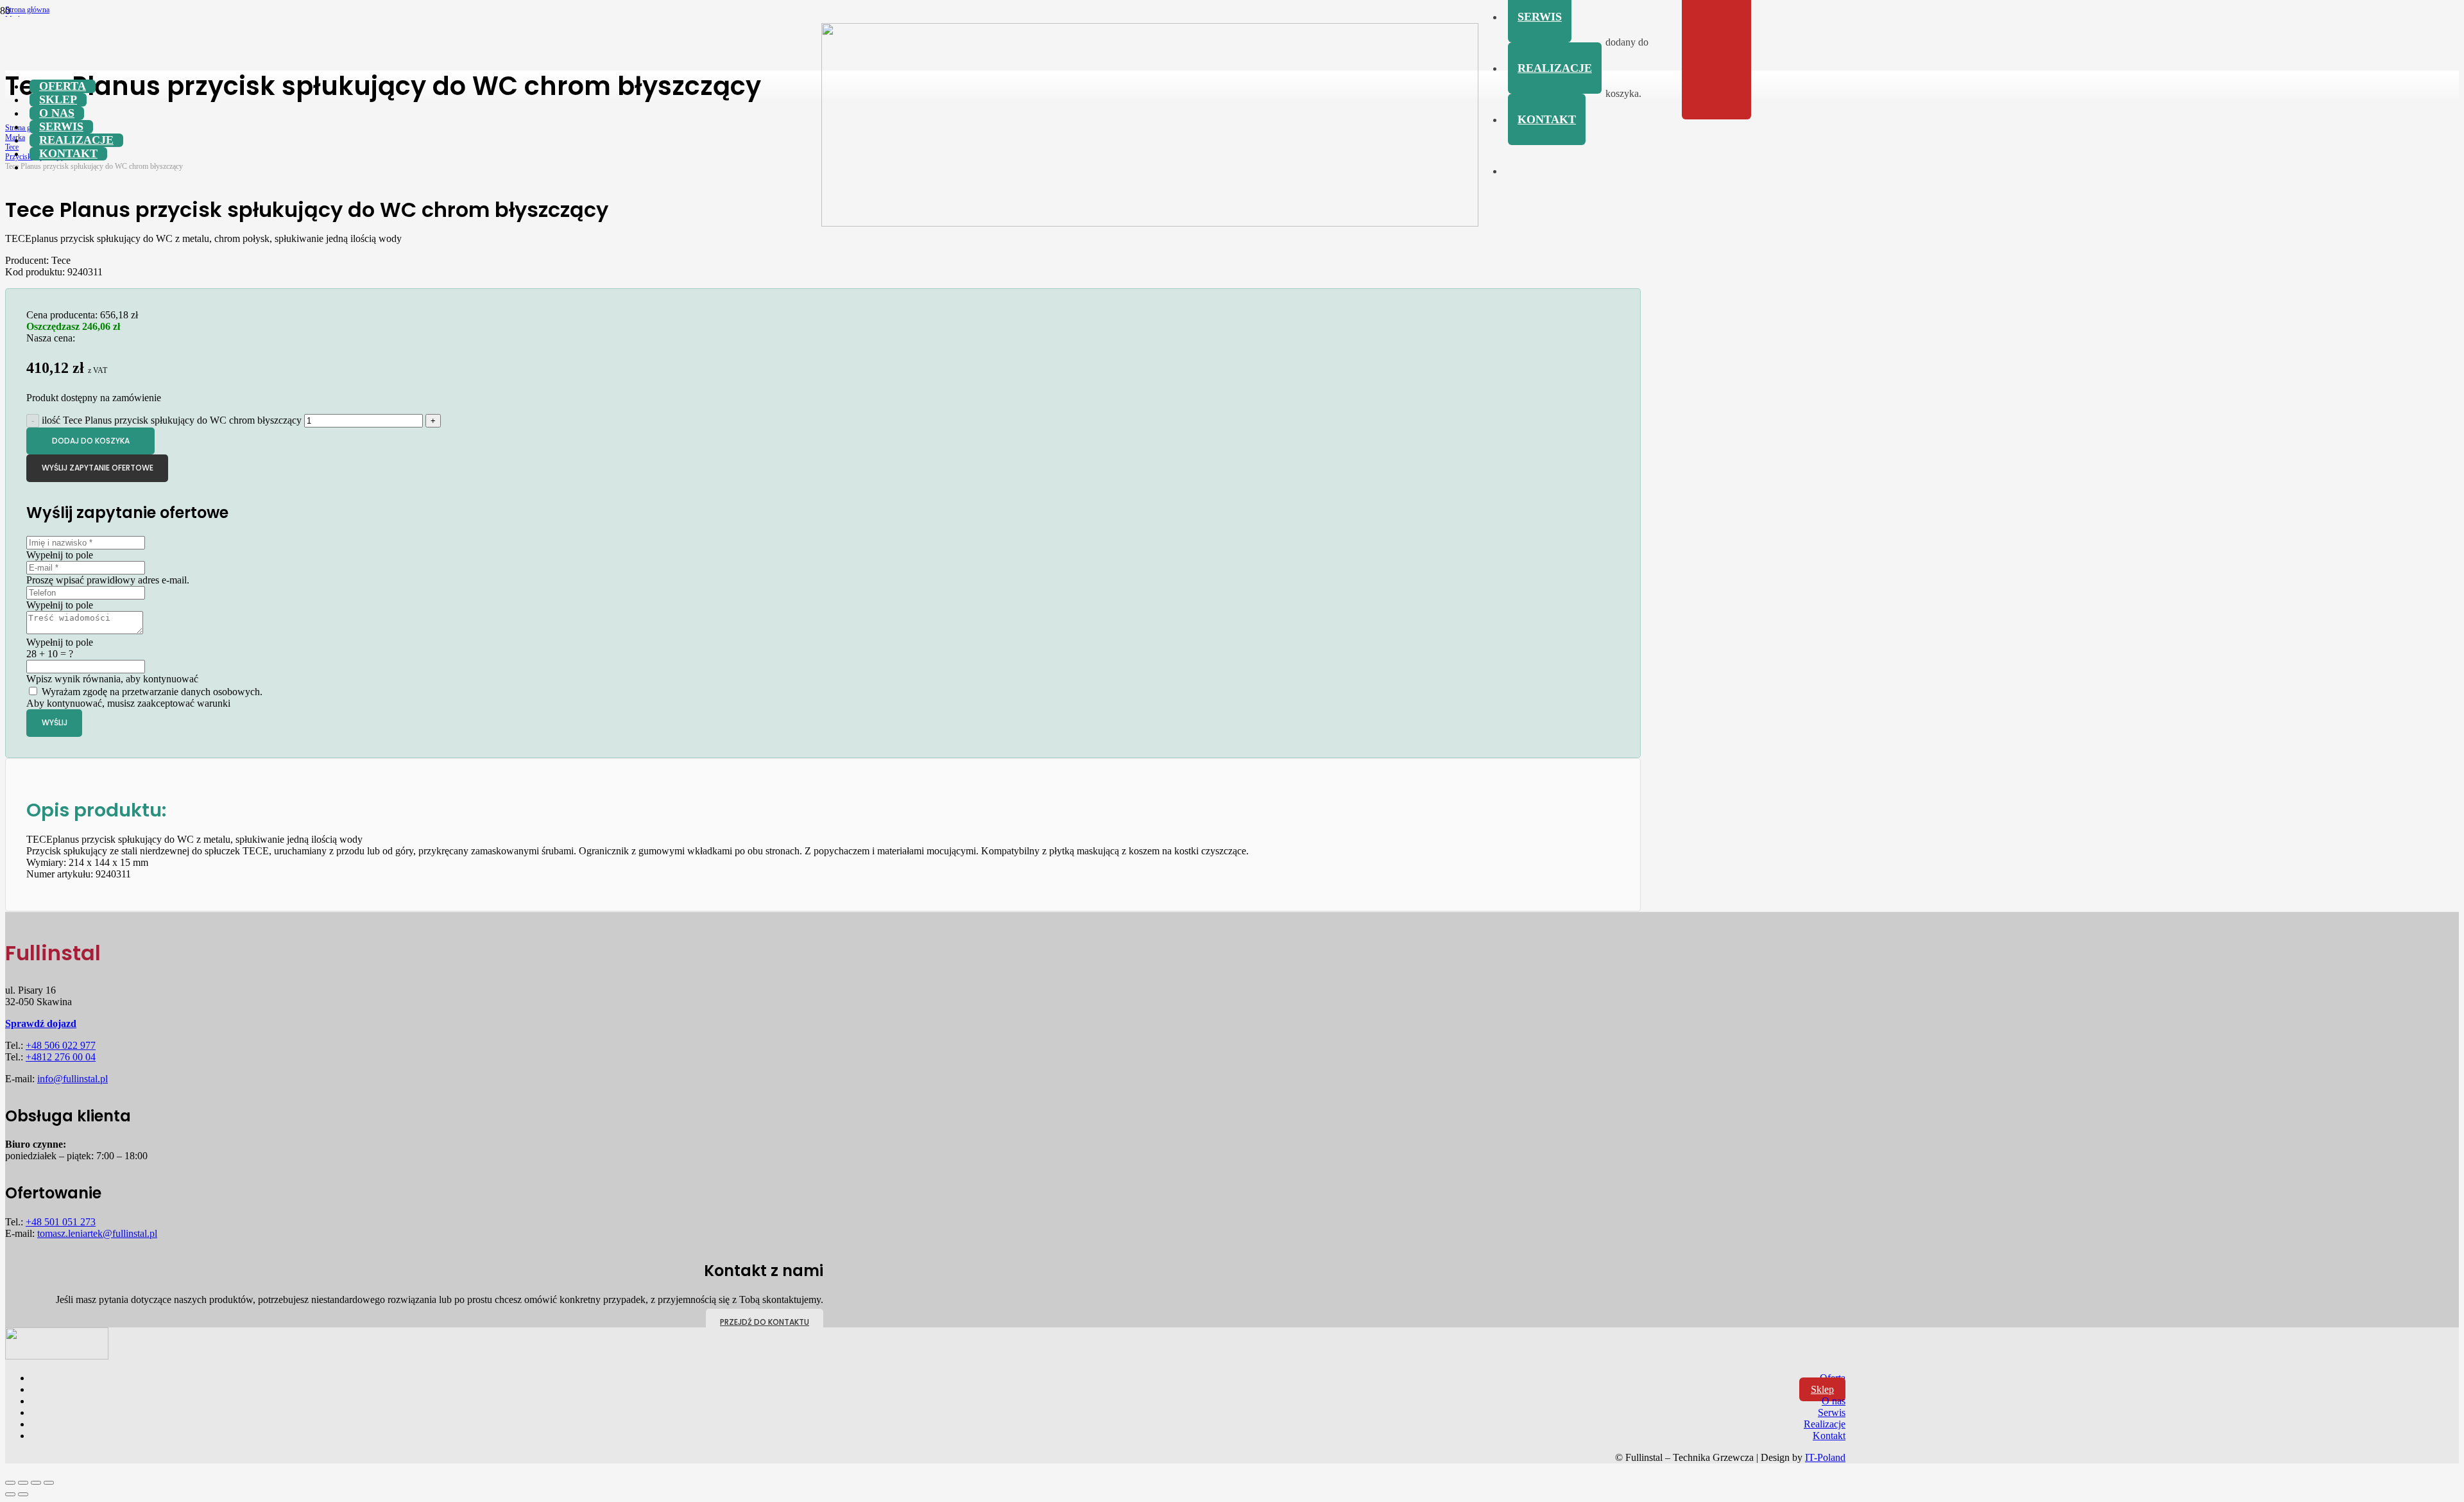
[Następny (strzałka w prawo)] (23, 1494)
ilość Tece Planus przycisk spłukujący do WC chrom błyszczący (172, 420)
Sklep (1822, 1389)
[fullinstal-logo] (1150, 223)
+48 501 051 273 (61, 1222)
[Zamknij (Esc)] (49, 1483)
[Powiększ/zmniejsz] (10, 1483)
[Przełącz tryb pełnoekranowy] (23, 1483)
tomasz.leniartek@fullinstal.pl (97, 1233)
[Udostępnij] (36, 1483)
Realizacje (1825, 1424)
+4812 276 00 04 (61, 1057)
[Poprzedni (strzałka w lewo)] (10, 1494)
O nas (1834, 1401)
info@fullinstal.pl (73, 1079)
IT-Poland (1825, 1457)
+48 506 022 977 (61, 1045)
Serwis (1832, 1412)
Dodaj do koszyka (91, 441)
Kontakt (1829, 1436)
